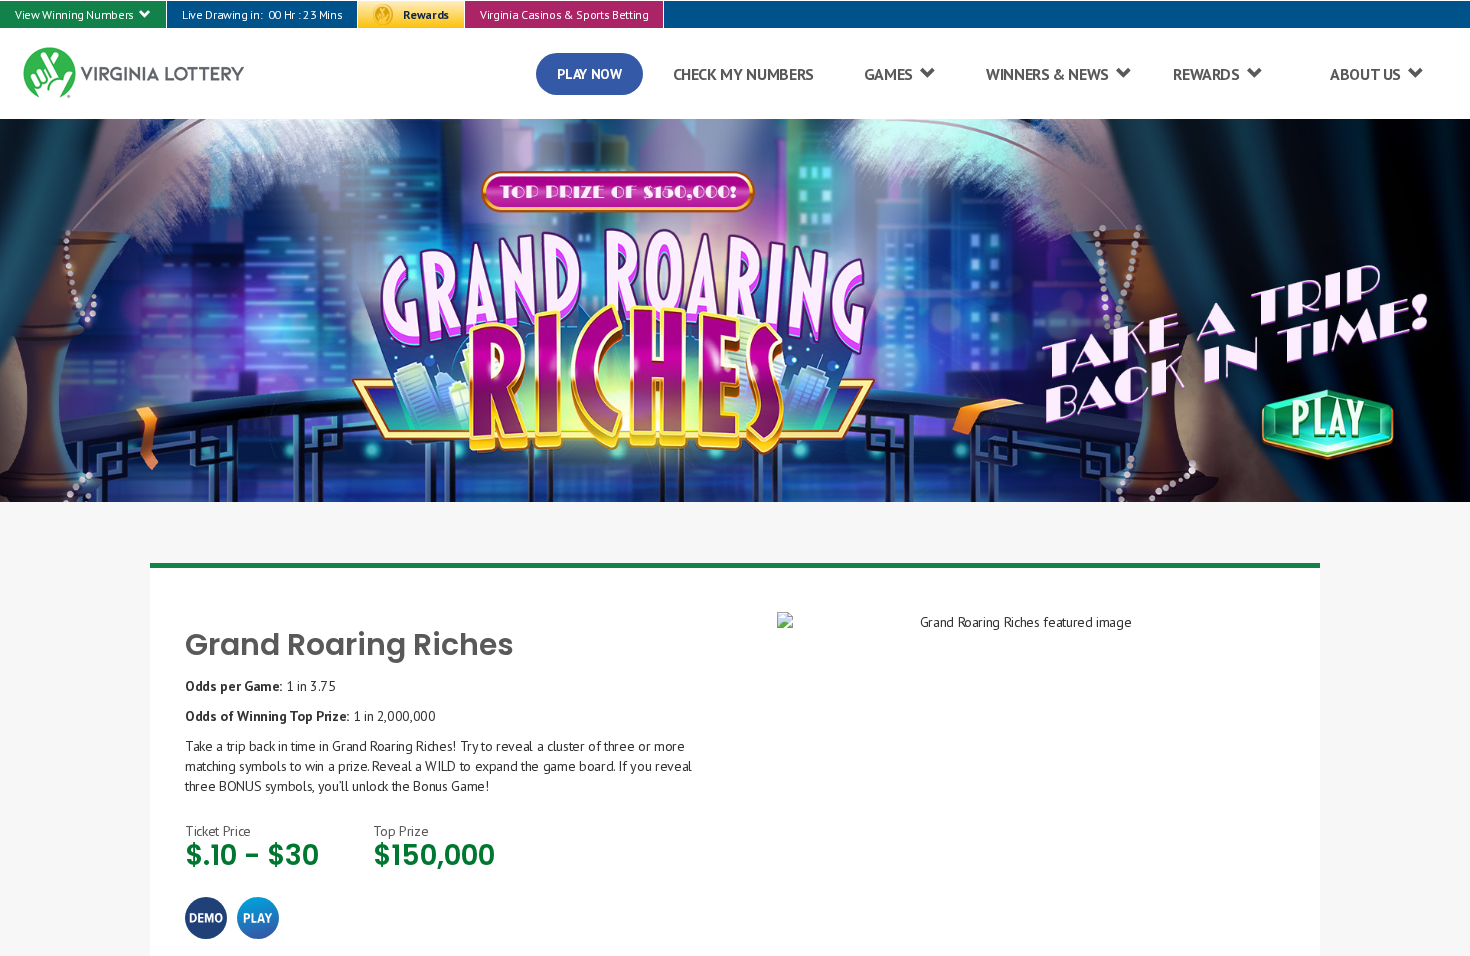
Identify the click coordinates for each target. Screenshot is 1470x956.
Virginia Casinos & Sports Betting (564, 14)
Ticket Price (218, 831)
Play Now (589, 74)
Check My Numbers (743, 74)
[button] (83, 14)
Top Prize (400, 831)
